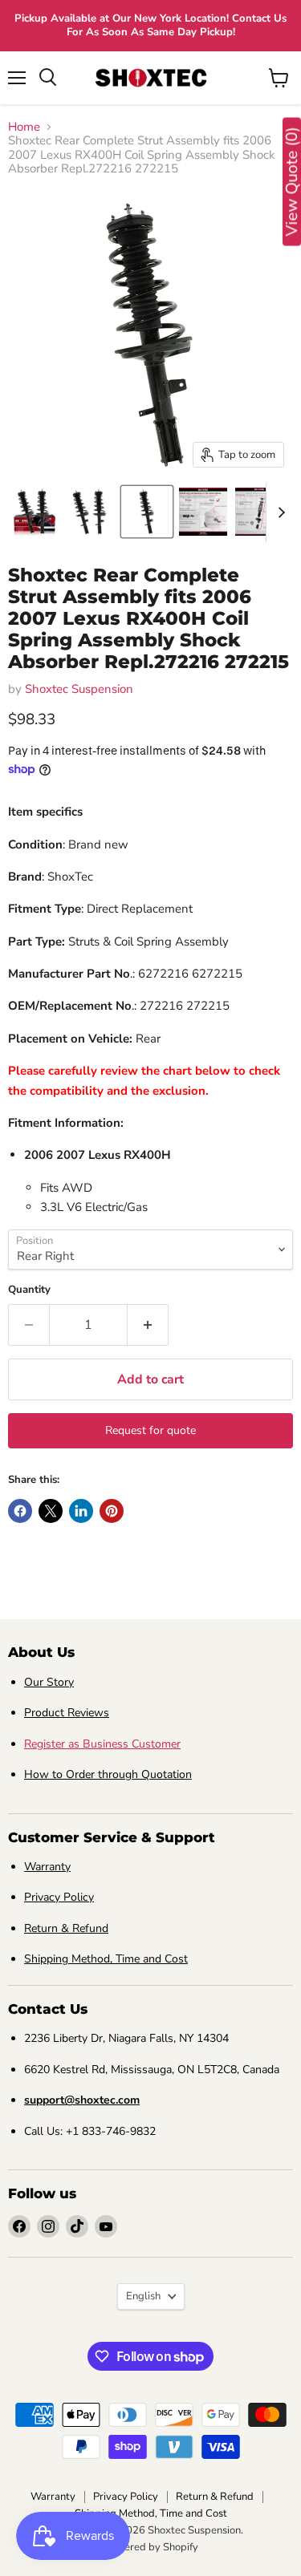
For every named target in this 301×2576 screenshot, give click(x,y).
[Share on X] (51, 1511)
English (143, 2296)
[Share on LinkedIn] (81, 1511)
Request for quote (150, 1430)
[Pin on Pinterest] (112, 1511)
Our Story (49, 1682)
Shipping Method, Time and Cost (106, 1959)
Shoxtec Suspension (79, 689)
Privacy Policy (59, 1897)
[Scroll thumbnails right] (279, 512)
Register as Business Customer (102, 1744)
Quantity (29, 1290)
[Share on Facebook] (20, 1511)
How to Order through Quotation (108, 1774)
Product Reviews (67, 1713)
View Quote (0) (292, 182)
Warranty (47, 1867)
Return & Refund (66, 1928)
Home (24, 127)
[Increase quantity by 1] (148, 1325)
